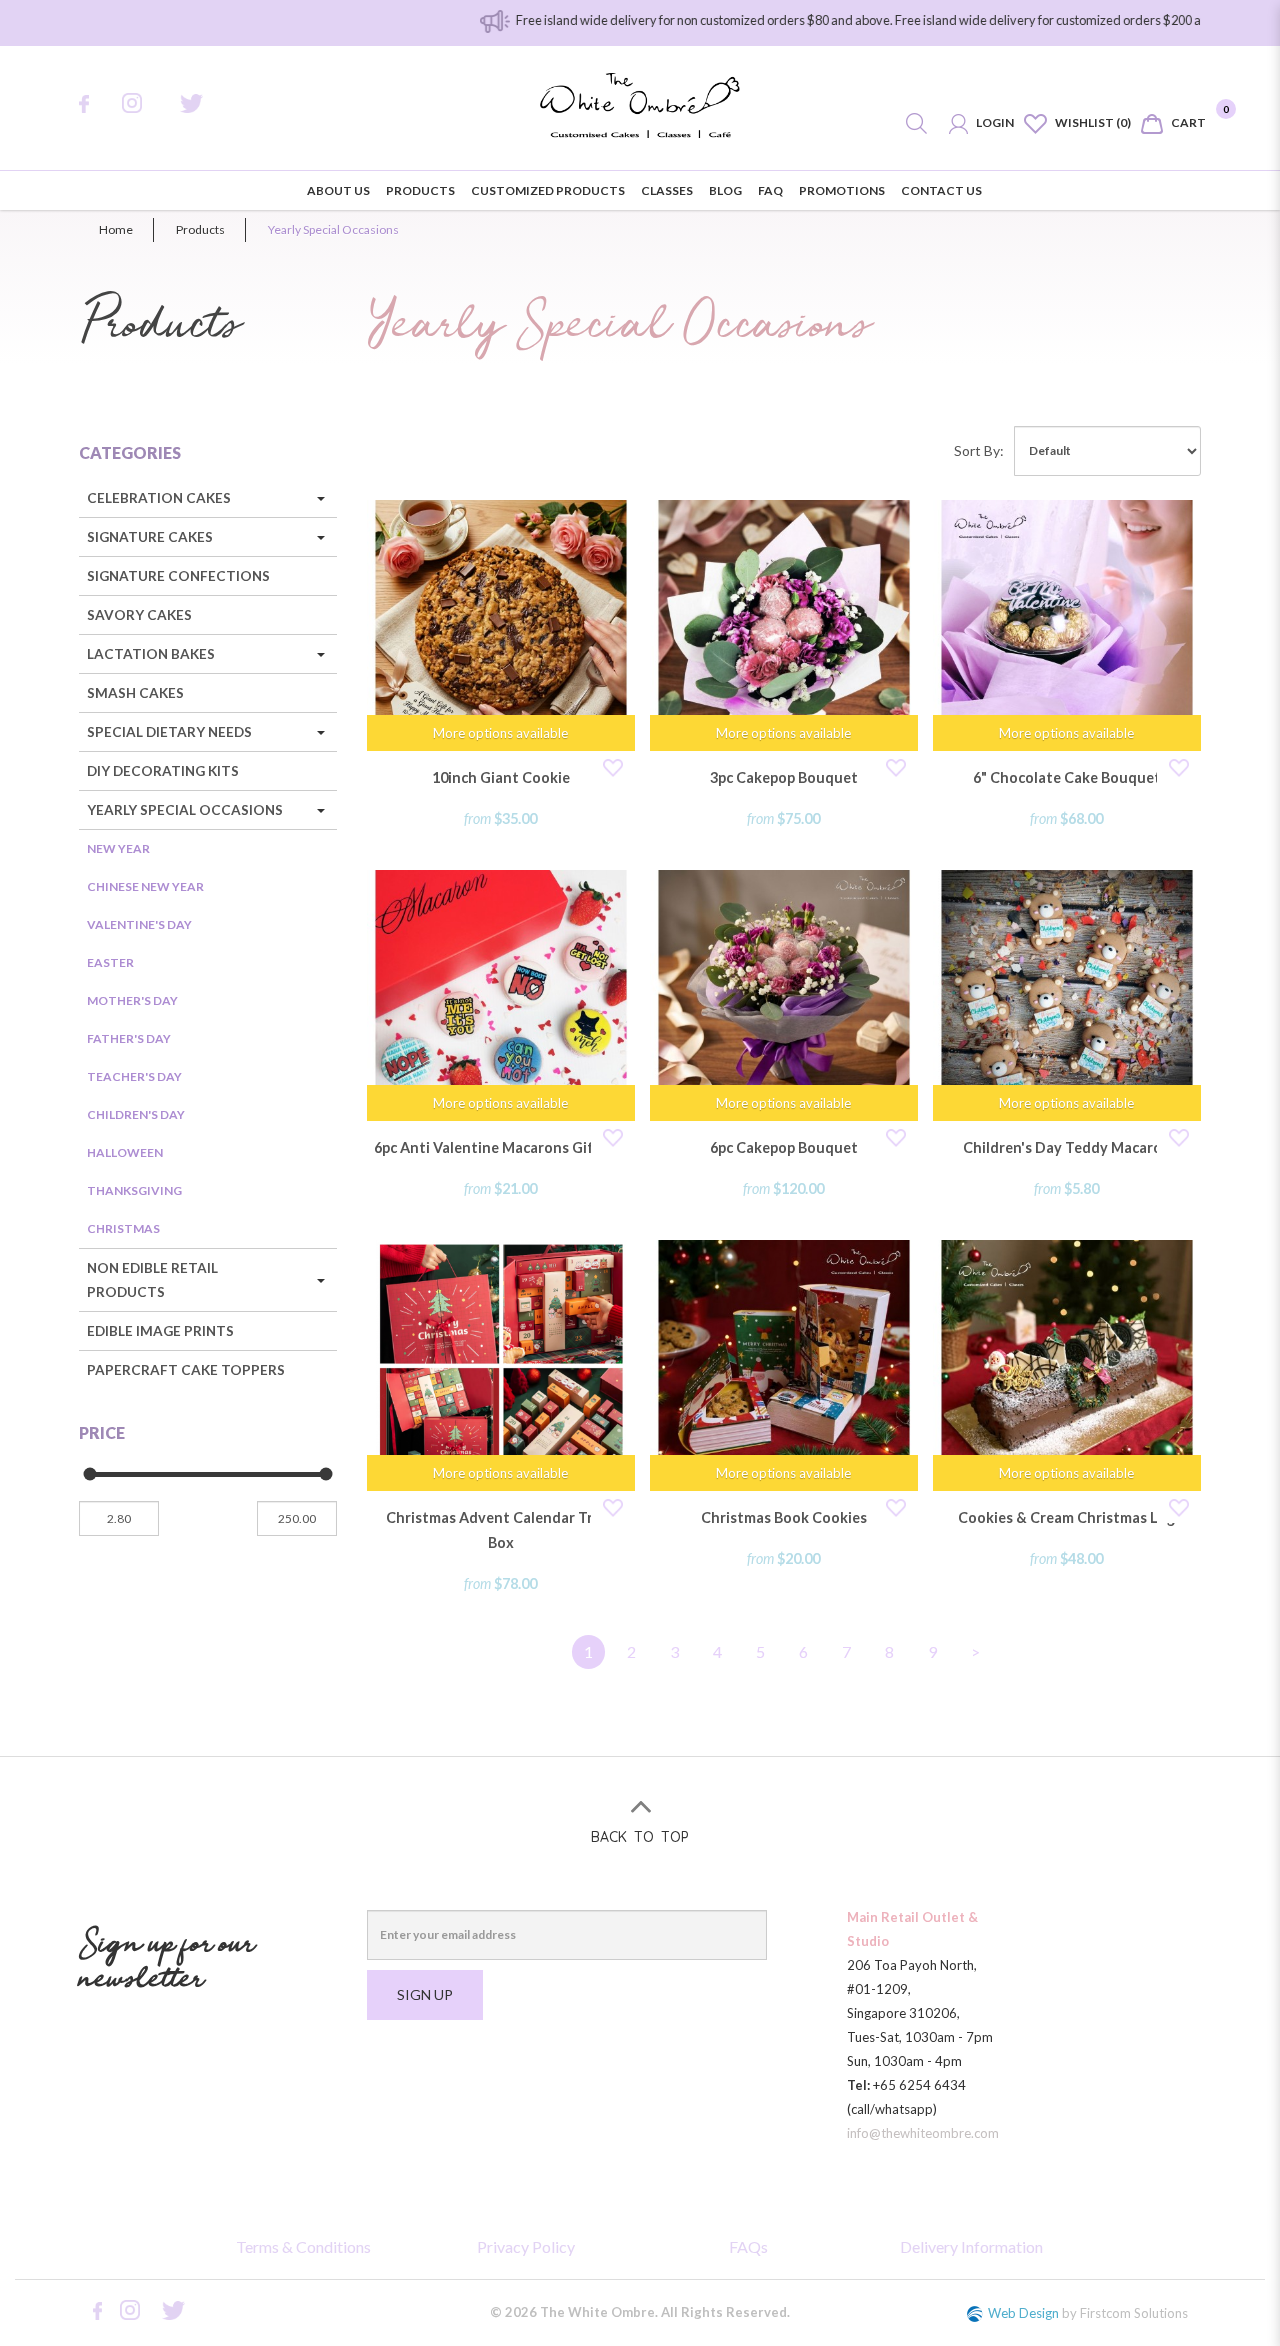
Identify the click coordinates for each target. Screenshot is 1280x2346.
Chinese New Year (145, 886)
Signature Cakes (150, 537)
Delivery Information (971, 2246)
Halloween (125, 1152)
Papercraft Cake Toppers (186, 1370)
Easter (110, 962)
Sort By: (979, 450)
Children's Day (136, 1114)
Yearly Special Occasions (333, 229)
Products (200, 229)
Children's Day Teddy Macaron (1067, 1147)
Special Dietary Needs (169, 732)
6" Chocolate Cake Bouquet (1067, 777)
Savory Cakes (139, 615)
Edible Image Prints (160, 1331)
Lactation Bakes (151, 654)
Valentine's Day (139, 924)
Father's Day (129, 1038)
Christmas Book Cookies (784, 1517)
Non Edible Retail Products (152, 1280)
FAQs (748, 2246)
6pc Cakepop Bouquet (784, 1147)
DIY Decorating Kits (163, 771)
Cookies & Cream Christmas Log (1066, 1517)
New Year (118, 848)
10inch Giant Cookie (501, 777)
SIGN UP (425, 1994)
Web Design (1023, 2313)
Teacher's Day (134, 1076)
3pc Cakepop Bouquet (784, 777)
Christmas (123, 1228)
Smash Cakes (135, 693)
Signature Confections (178, 576)
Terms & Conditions (303, 2246)
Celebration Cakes (159, 498)
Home (116, 229)
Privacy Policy (526, 2246)
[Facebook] (94, 104)
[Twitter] (204, 103)
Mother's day (132, 1000)
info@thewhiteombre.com (923, 2133)
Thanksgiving (134, 1190)
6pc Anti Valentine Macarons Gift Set (500, 1147)
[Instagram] (144, 103)
